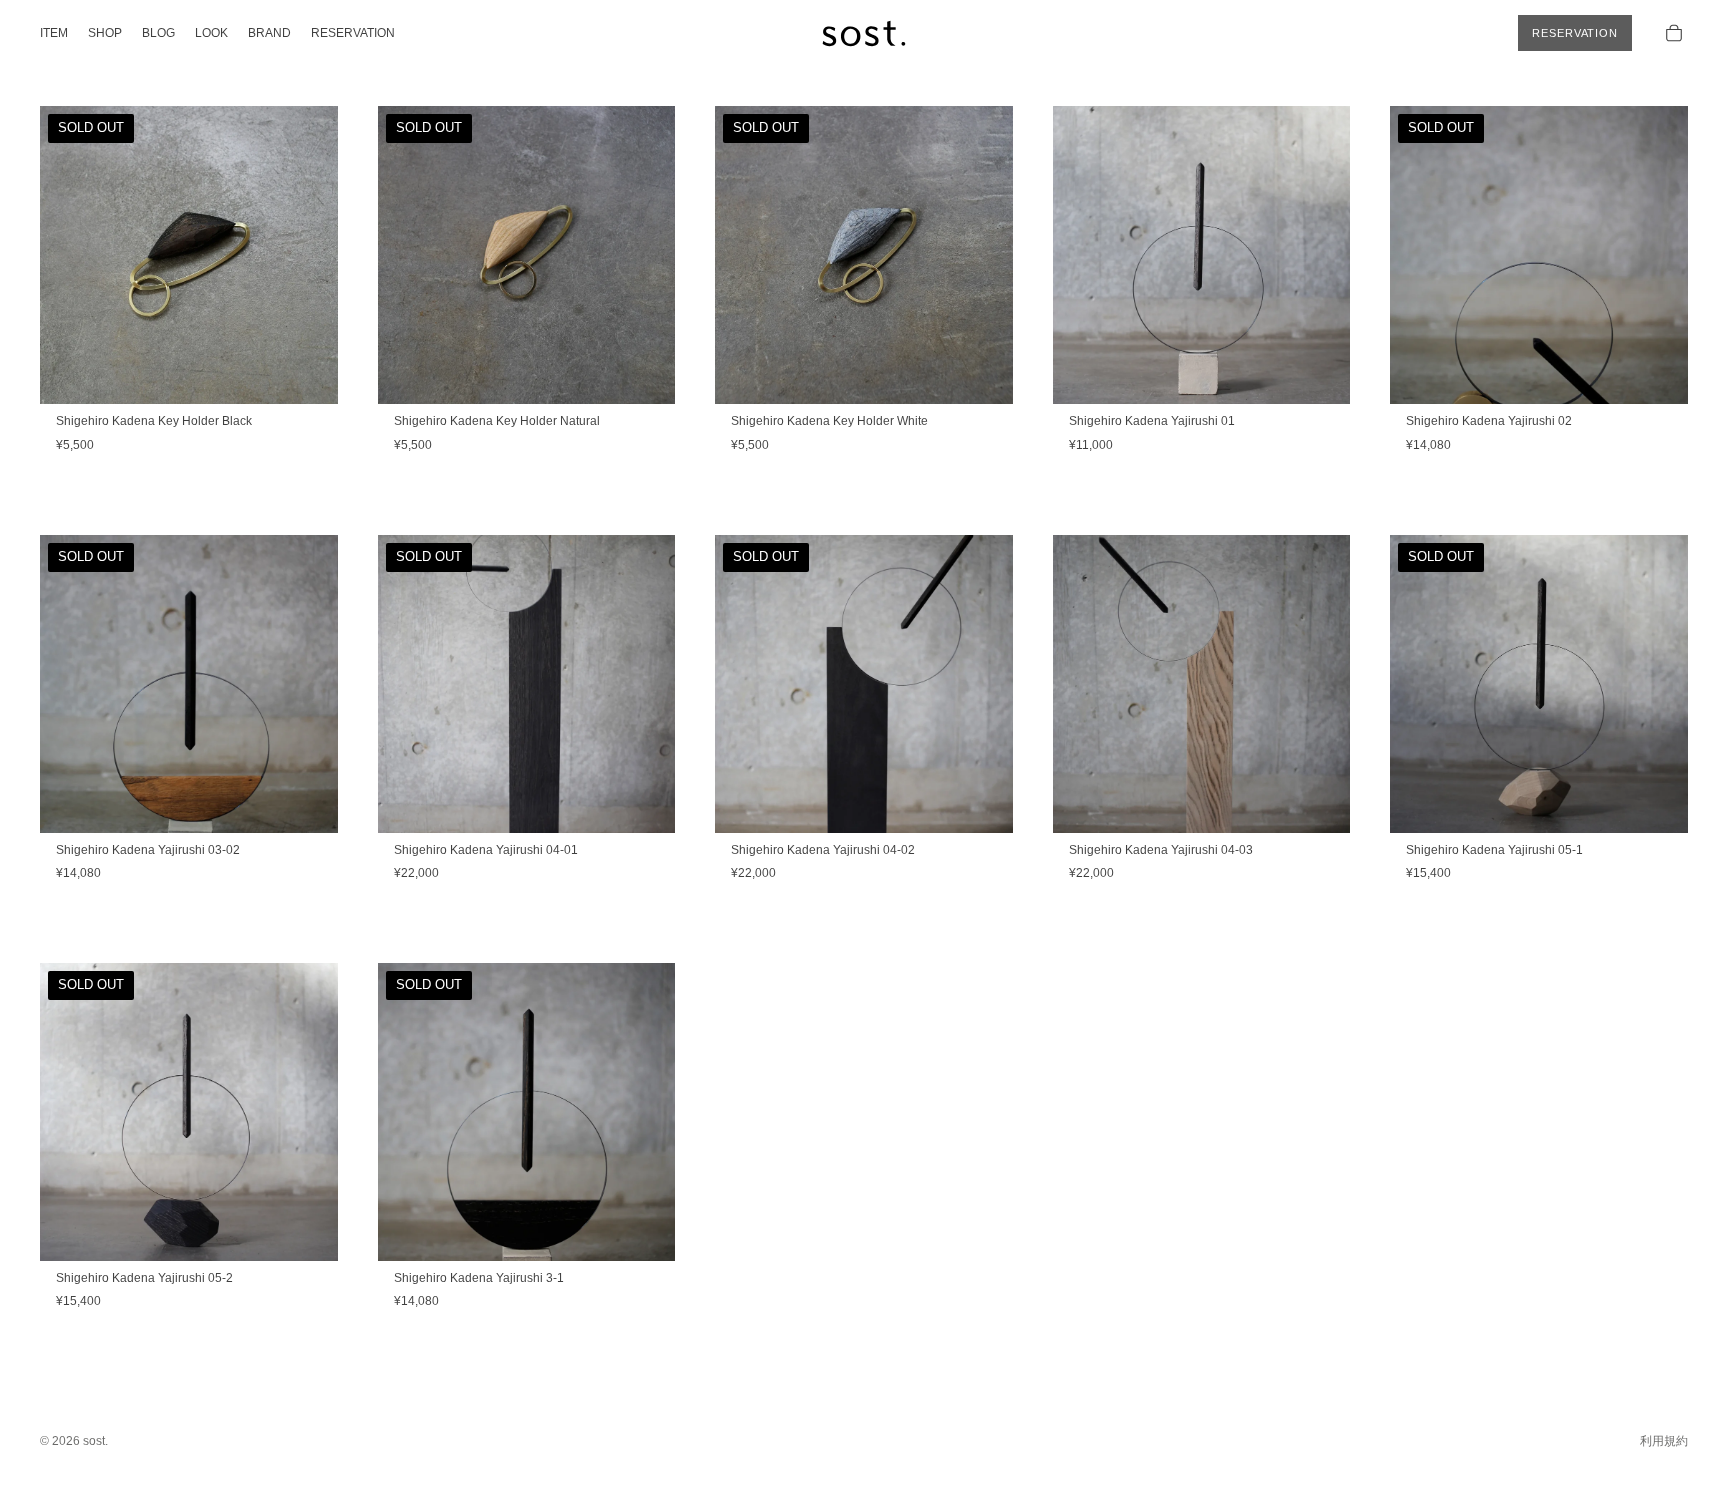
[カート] (1674, 33)
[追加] (1320, 374)
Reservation (1575, 33)
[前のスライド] (70, 255)
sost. (95, 1441)
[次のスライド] (308, 255)
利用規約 (1664, 1441)
